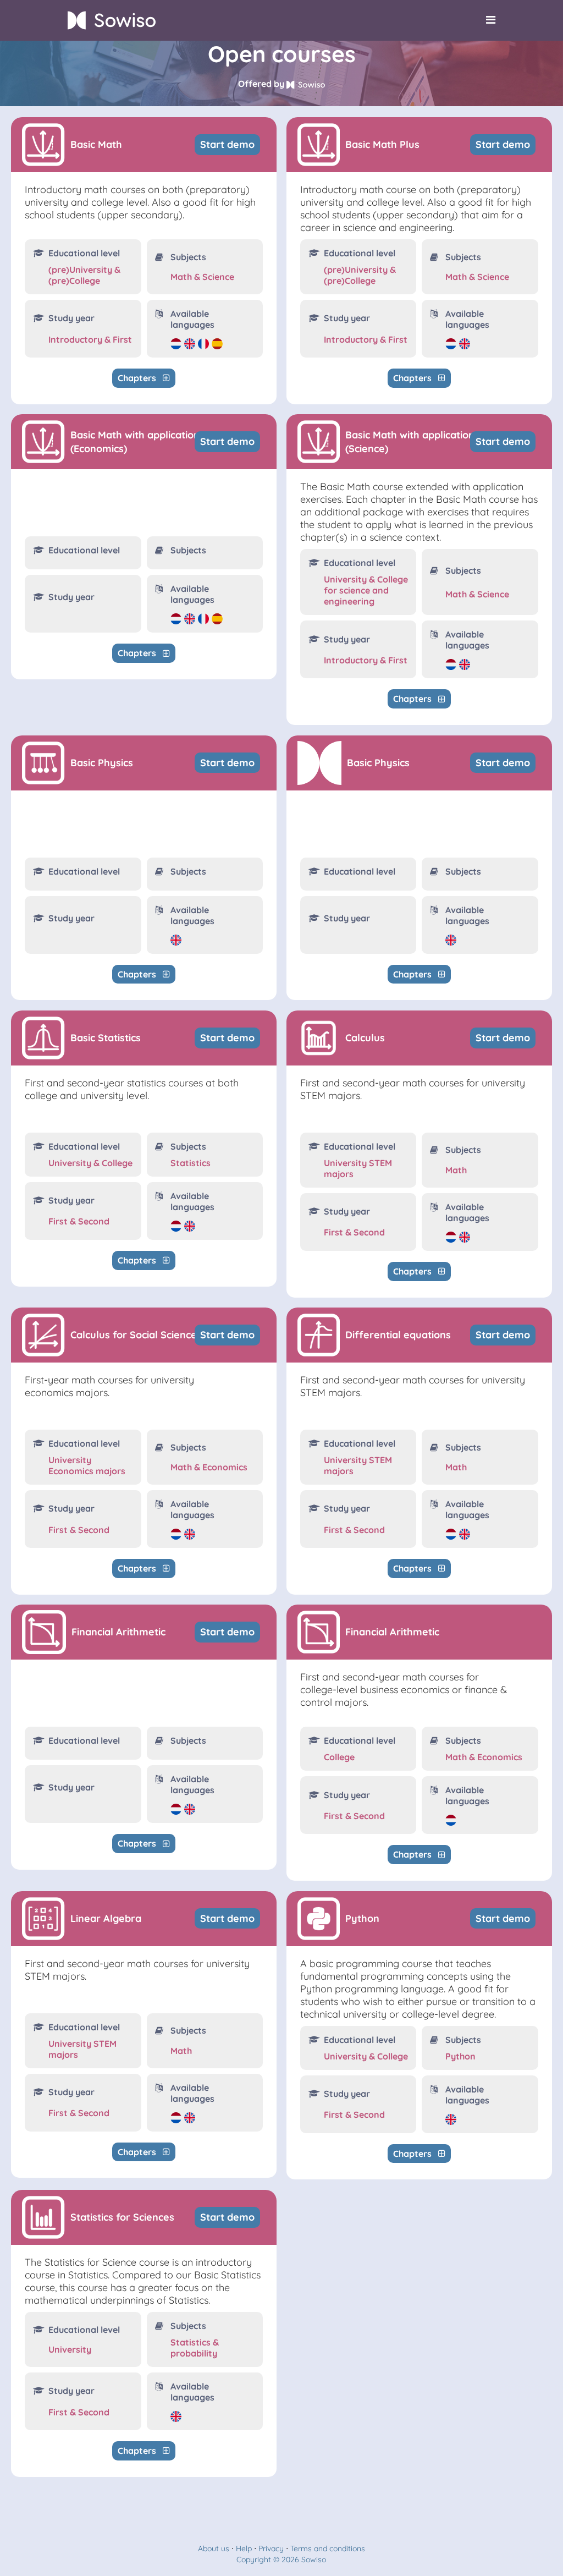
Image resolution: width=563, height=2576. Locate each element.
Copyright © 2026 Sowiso (281, 2559)
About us (214, 2548)
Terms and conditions (328, 2548)
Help (244, 2548)
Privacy (271, 2548)
